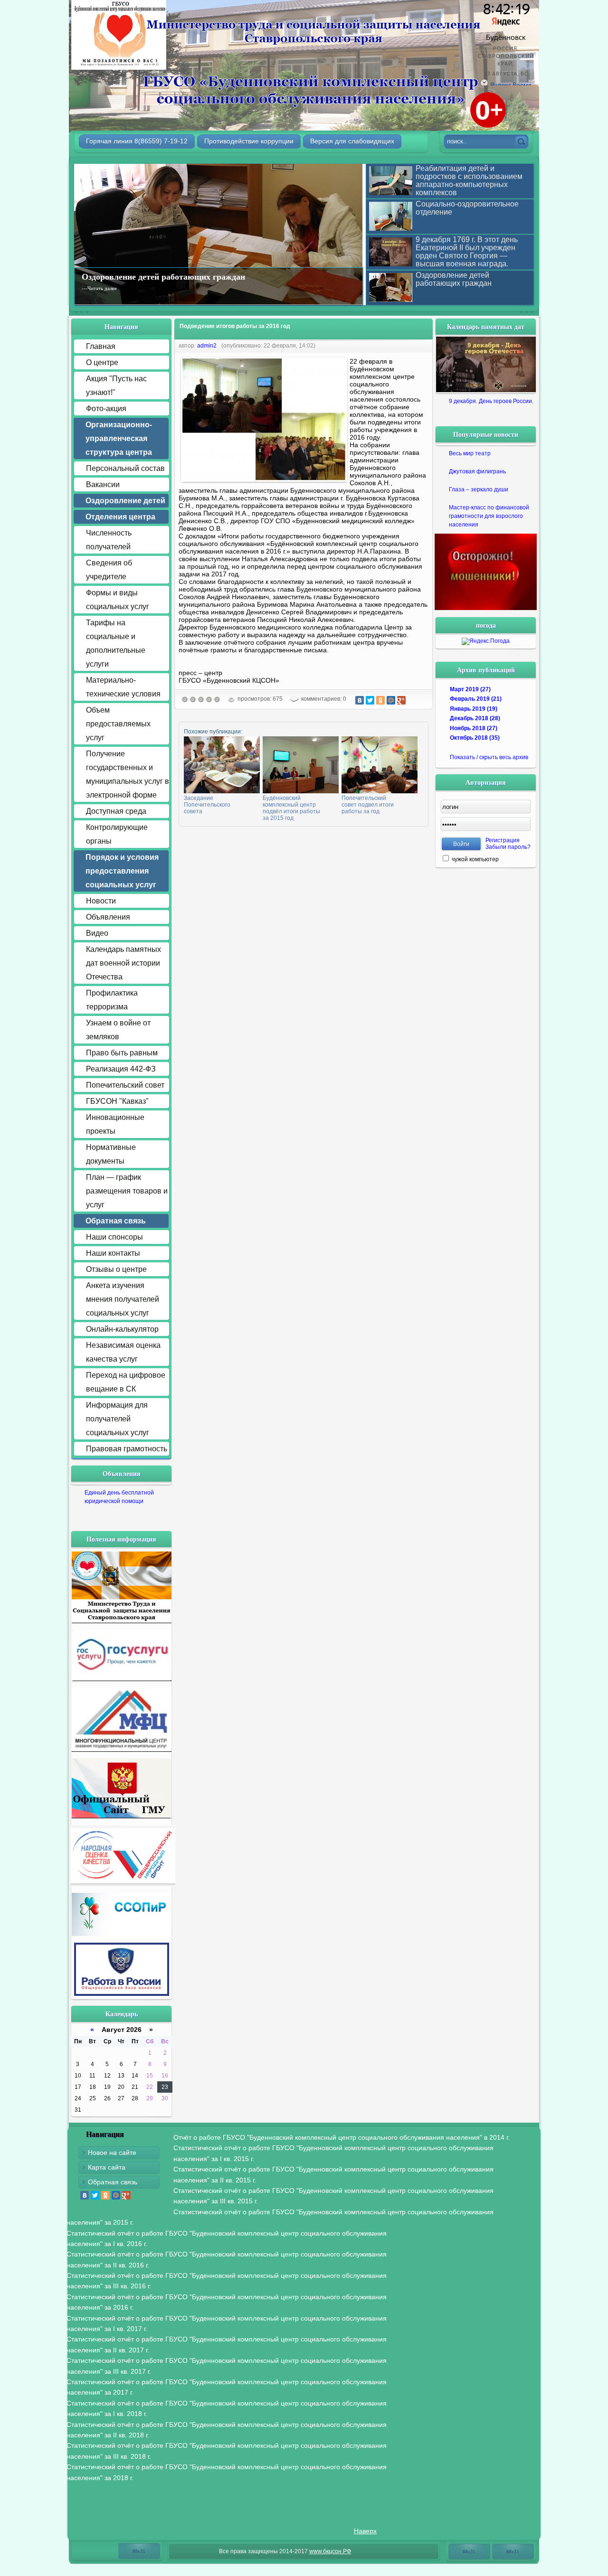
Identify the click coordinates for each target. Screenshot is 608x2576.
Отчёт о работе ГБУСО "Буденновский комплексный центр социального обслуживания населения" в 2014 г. (342, 2137)
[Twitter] (370, 700)
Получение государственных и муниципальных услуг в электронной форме (128, 774)
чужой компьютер (475, 859)
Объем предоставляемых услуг (118, 724)
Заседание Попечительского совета (207, 805)
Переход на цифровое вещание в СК (126, 1382)
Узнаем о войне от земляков (118, 1030)
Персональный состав (125, 468)
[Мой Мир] (391, 700)
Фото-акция (106, 409)
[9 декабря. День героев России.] (486, 364)
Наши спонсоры (114, 1237)
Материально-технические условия (123, 687)
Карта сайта (107, 2167)
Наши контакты (113, 1253)
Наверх (365, 2531)
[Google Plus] (401, 700)
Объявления (108, 917)
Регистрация (503, 840)
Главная (101, 346)
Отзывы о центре (116, 1269)
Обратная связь (113, 2182)
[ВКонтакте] (360, 700)
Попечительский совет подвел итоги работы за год (368, 805)
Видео (97, 933)
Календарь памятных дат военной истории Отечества (123, 963)
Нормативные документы (111, 1154)
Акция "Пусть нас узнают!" (116, 385)
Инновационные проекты (115, 1124)
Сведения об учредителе (109, 570)
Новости (101, 901)
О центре (102, 362)
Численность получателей (109, 540)
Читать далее (102, 288)
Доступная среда (116, 811)
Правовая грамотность (127, 1449)
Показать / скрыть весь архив (489, 757)
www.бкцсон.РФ (330, 2551)
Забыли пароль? (508, 847)
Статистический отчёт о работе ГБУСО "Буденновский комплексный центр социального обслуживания (333, 2153)
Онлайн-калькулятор (122, 1329)
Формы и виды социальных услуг (118, 600)
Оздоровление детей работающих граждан (163, 276)
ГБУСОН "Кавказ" (117, 1101)
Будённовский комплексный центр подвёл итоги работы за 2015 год (291, 808)
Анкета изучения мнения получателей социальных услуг (123, 1299)
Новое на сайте (112, 2153)
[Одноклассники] (380, 700)
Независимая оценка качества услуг (123, 1352)
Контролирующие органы (117, 834)
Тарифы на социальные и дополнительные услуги (116, 643)
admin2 (207, 346)
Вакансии (103, 484)
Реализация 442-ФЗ (121, 1069)
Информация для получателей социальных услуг (118, 1419)
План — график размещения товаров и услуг (127, 1191)
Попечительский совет (125, 1085)
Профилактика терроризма (112, 1000)
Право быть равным (122, 1053)
